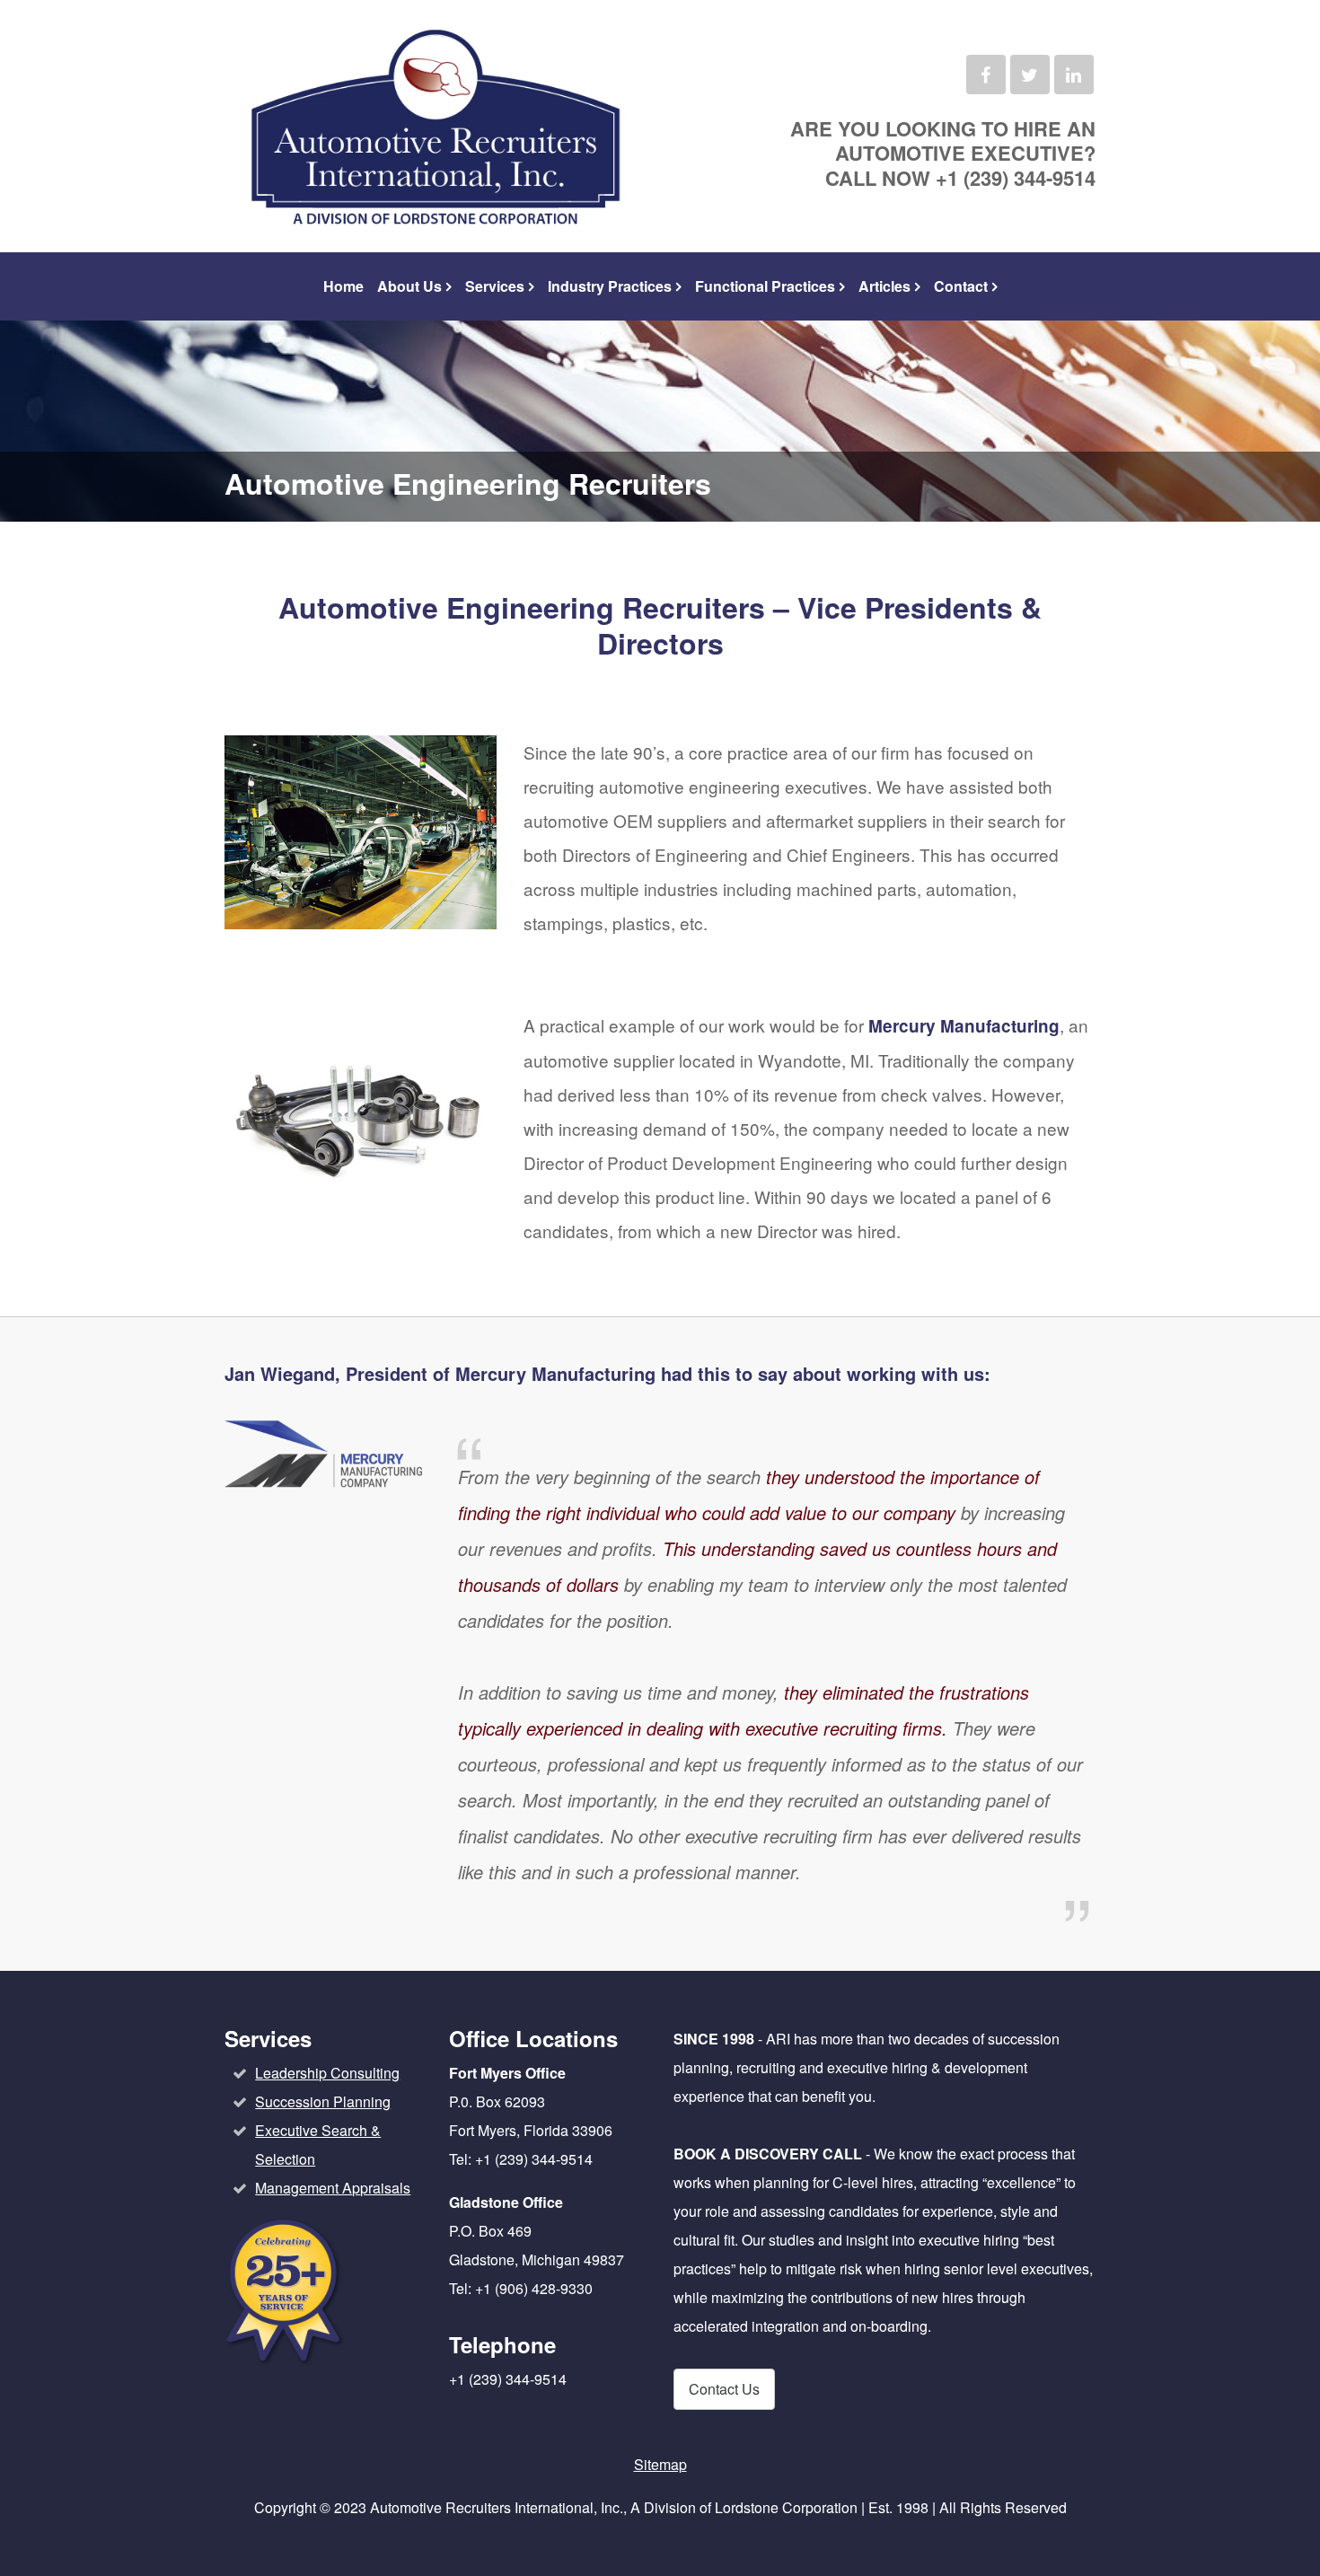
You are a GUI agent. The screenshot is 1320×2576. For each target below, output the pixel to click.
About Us (409, 286)
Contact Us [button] (724, 2389)
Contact (961, 286)
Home (343, 286)
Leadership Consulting (327, 2073)
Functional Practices (765, 286)
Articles (884, 286)
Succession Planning (323, 2101)
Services (495, 286)
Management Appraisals (333, 2188)
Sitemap (660, 2464)
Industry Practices (610, 286)
